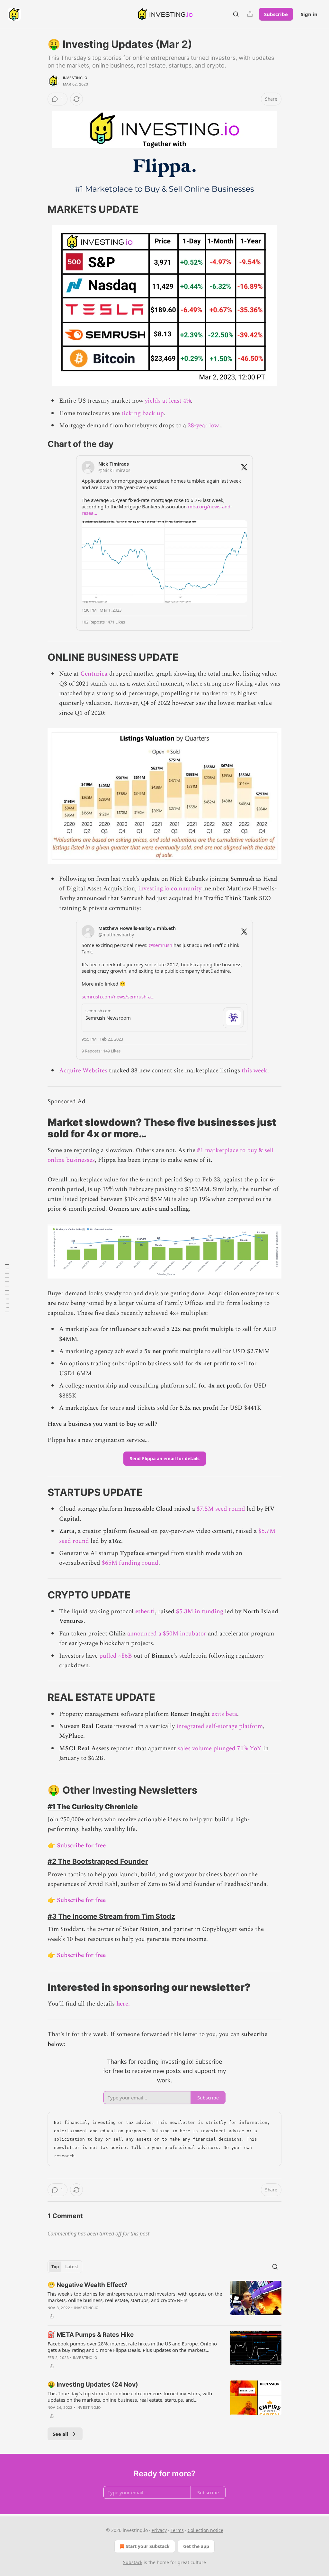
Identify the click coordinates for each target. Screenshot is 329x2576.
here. (123, 2004)
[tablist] (65, 2267)
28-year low (203, 426)
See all (61, 2434)
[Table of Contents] (7, 1288)
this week (254, 1071)
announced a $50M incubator (167, 1634)
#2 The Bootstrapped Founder (98, 1861)
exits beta (224, 1714)
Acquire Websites (83, 1071)
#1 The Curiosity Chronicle (93, 1807)
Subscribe (276, 14)
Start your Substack (148, 2546)
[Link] (39, 209)
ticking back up (143, 413)
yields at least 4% (168, 401)
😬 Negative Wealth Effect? (88, 2285)
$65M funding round (130, 1563)
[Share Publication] (250, 14)
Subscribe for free (81, 1846)
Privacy (159, 2530)
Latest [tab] (72, 2267)
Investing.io (75, 78)
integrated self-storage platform (220, 1726)
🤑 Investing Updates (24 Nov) (93, 2385)
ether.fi (145, 1611)
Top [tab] (55, 2267)
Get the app (196, 2546)
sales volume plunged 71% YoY (220, 1748)
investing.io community (170, 889)
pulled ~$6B (116, 1656)
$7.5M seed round (221, 1509)
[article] (164, 2300)
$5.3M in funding (200, 1611)
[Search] (236, 14)
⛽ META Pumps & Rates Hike (91, 2335)
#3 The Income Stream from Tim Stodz (111, 1916)
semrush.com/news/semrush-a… (118, 997)
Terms (177, 2530)
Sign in (309, 14)
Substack (133, 2562)
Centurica (94, 674)
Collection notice (205, 2530)
